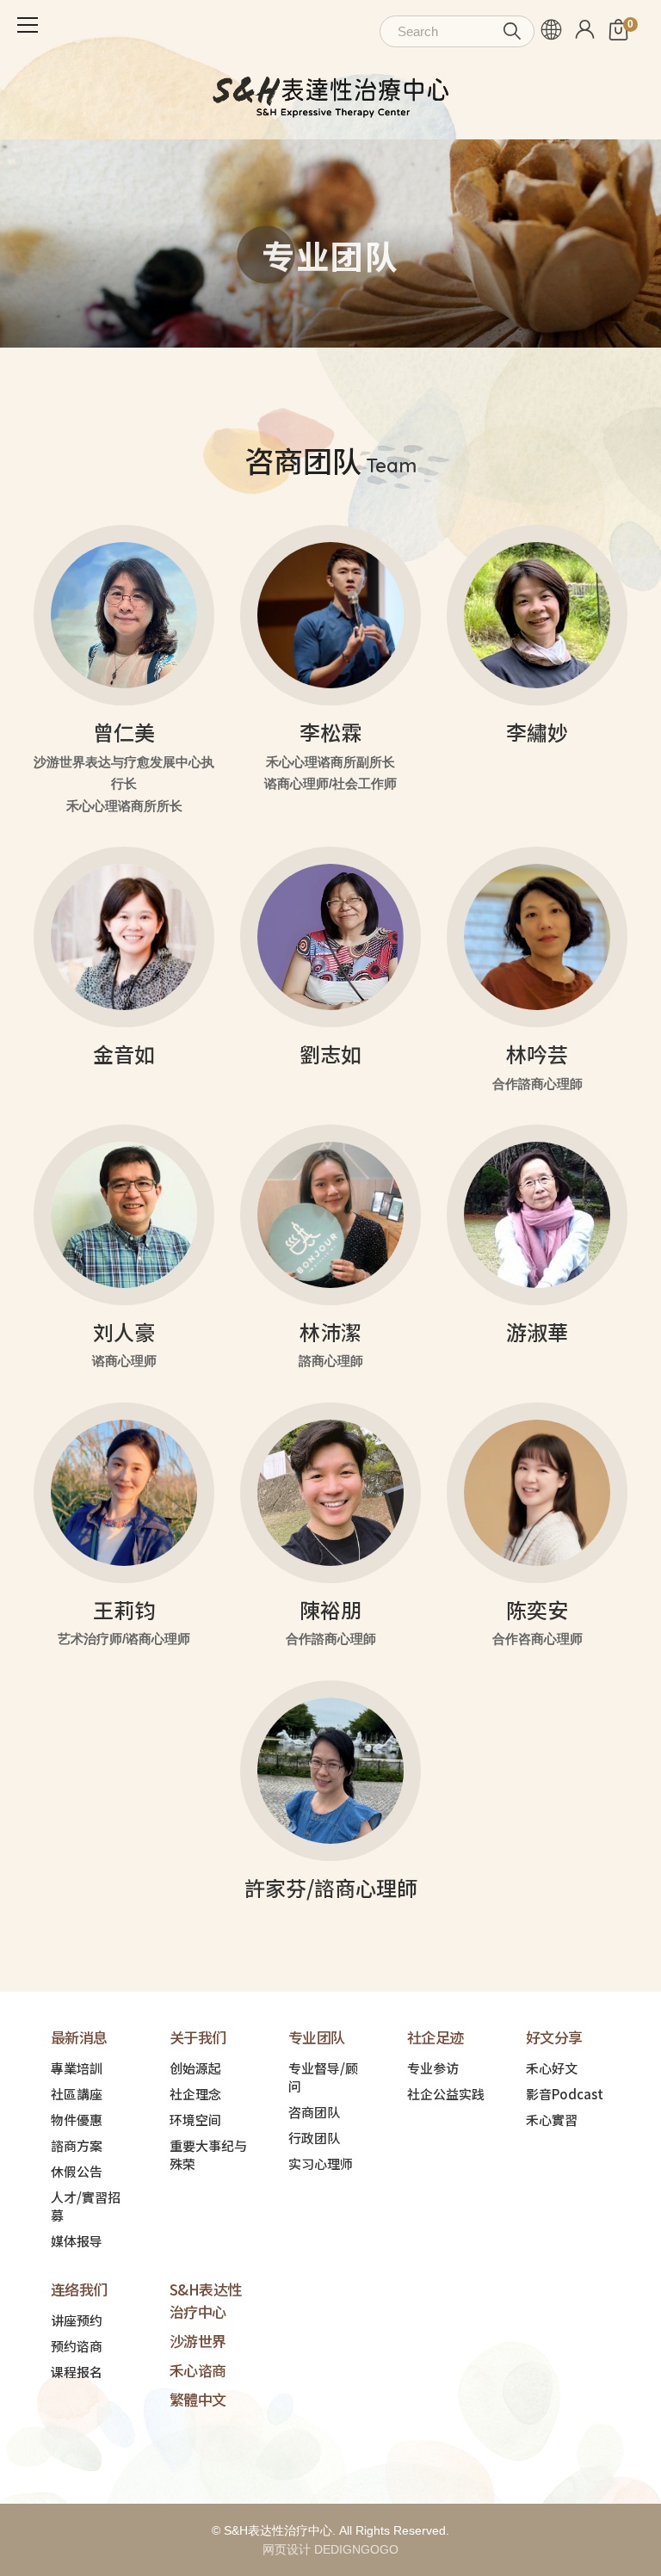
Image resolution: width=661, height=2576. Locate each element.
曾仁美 (124, 732)
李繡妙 (537, 732)
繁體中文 (198, 2399)
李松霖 (330, 732)
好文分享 (554, 2037)
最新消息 (79, 2037)
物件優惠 (77, 2120)
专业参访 (433, 2068)
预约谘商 (77, 2346)
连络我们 (79, 2289)
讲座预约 (77, 2320)
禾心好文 (552, 2068)
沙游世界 (198, 2341)
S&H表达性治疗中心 (206, 2300)
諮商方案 (77, 2145)
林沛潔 (330, 1331)
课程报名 (77, 2372)
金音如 (124, 1054)
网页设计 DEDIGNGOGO (330, 2549)
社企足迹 (436, 2037)
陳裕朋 (330, 1609)
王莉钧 (124, 1609)
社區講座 (77, 2094)
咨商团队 (314, 2112)
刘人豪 (124, 1331)
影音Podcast (565, 2094)
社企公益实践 (446, 2094)
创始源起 (195, 2068)
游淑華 (537, 1331)
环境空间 (195, 2120)
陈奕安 (537, 1609)
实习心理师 (321, 2163)
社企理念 (195, 2094)
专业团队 (317, 2037)
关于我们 (198, 2037)
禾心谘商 (198, 2370)
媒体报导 (77, 2241)
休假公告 (77, 2171)
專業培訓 (77, 2068)
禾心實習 (552, 2120)
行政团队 (314, 2138)
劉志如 (330, 1054)
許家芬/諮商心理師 (331, 1887)
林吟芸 (537, 1054)
